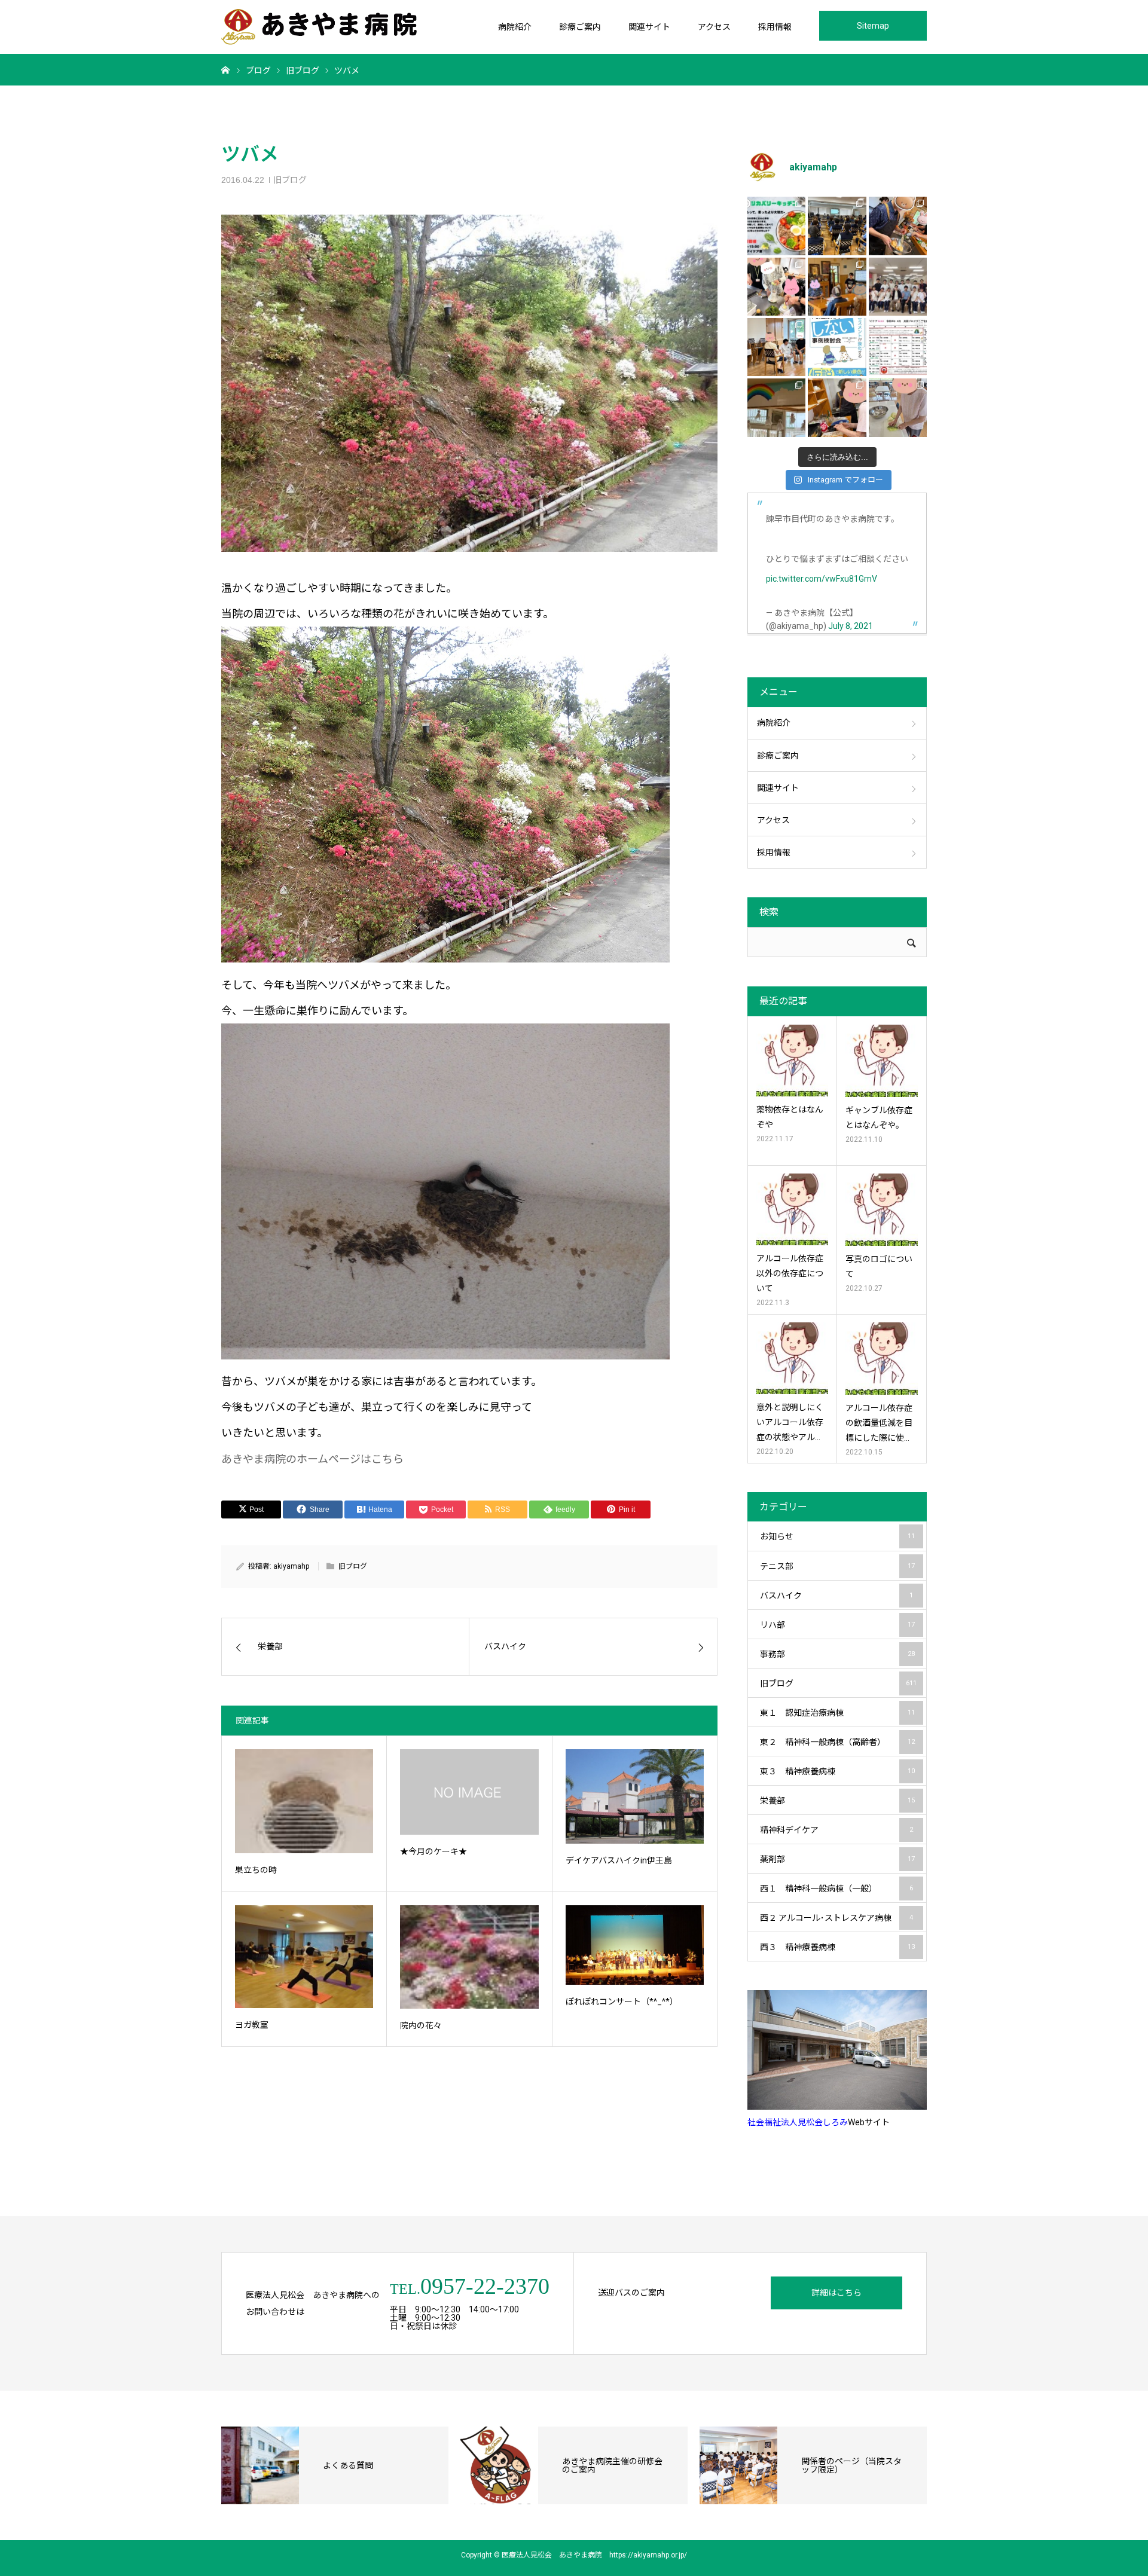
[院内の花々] (469, 1957)
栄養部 (837, 1801)
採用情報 (775, 27)
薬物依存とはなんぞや (790, 1117)
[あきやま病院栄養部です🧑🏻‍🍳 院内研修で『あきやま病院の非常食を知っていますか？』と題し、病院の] (837, 226)
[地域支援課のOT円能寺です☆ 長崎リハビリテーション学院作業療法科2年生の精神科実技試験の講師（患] (898, 287)
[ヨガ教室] (304, 1957)
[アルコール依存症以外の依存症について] (792, 1209)
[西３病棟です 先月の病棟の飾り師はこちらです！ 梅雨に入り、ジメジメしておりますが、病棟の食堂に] (776, 407)
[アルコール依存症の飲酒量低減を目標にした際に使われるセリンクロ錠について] (882, 1359)
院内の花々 (421, 2025)
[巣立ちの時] (304, 1801)
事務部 (837, 1654)
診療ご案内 (580, 27)
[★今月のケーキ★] (469, 1792)
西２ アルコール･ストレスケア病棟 (836, 1918)
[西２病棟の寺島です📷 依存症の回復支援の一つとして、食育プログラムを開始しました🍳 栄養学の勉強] (776, 226)
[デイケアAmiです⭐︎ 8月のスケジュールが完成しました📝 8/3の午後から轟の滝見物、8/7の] (898, 347)
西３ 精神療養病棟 (837, 1947)
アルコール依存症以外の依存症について (790, 1273)
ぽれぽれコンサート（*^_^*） (622, 2001)
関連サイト (649, 27)
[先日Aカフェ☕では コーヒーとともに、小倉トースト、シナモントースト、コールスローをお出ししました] (898, 407)
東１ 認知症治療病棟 (837, 1713)
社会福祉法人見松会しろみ (798, 2122)
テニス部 (837, 1566)
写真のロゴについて (879, 1266)
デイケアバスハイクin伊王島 (619, 1860)
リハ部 (837, 1625)
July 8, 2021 (851, 626)
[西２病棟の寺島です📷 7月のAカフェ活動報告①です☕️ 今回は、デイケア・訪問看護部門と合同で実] (837, 287)
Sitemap (873, 26)
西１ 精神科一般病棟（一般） (836, 1889)
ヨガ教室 (252, 2025)
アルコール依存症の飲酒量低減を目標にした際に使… (879, 1423)
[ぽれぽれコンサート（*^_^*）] (635, 1945)
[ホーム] (225, 69)
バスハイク (836, 1596)
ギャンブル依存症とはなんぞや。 (879, 1118)
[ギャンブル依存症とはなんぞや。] (882, 1061)
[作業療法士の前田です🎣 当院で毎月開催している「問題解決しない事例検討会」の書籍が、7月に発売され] (837, 347)
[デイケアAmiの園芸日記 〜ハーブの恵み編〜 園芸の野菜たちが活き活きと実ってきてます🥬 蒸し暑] (776, 287)
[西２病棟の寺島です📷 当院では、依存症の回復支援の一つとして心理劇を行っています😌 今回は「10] (776, 347)
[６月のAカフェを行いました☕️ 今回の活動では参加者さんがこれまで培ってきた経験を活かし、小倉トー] (837, 407)
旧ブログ (290, 180)
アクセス (714, 27)
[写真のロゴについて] (882, 1210)
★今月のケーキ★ (433, 1851)
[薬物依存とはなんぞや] (792, 1061)
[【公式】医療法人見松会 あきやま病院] (319, 27)
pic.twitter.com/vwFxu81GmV (822, 579)
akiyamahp (291, 1566)
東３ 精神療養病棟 (837, 1771)
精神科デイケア (836, 1830)
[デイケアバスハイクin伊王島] (635, 1796)
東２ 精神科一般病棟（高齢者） (837, 1742)
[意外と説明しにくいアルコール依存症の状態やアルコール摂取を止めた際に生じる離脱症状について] (792, 1358)
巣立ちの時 (256, 1870)
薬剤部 (837, 1859)
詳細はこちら (836, 2293)
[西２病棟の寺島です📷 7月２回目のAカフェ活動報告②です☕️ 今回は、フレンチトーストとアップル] (898, 226)
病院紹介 (515, 27)
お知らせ (837, 1536)
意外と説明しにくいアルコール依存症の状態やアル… (790, 1422)
